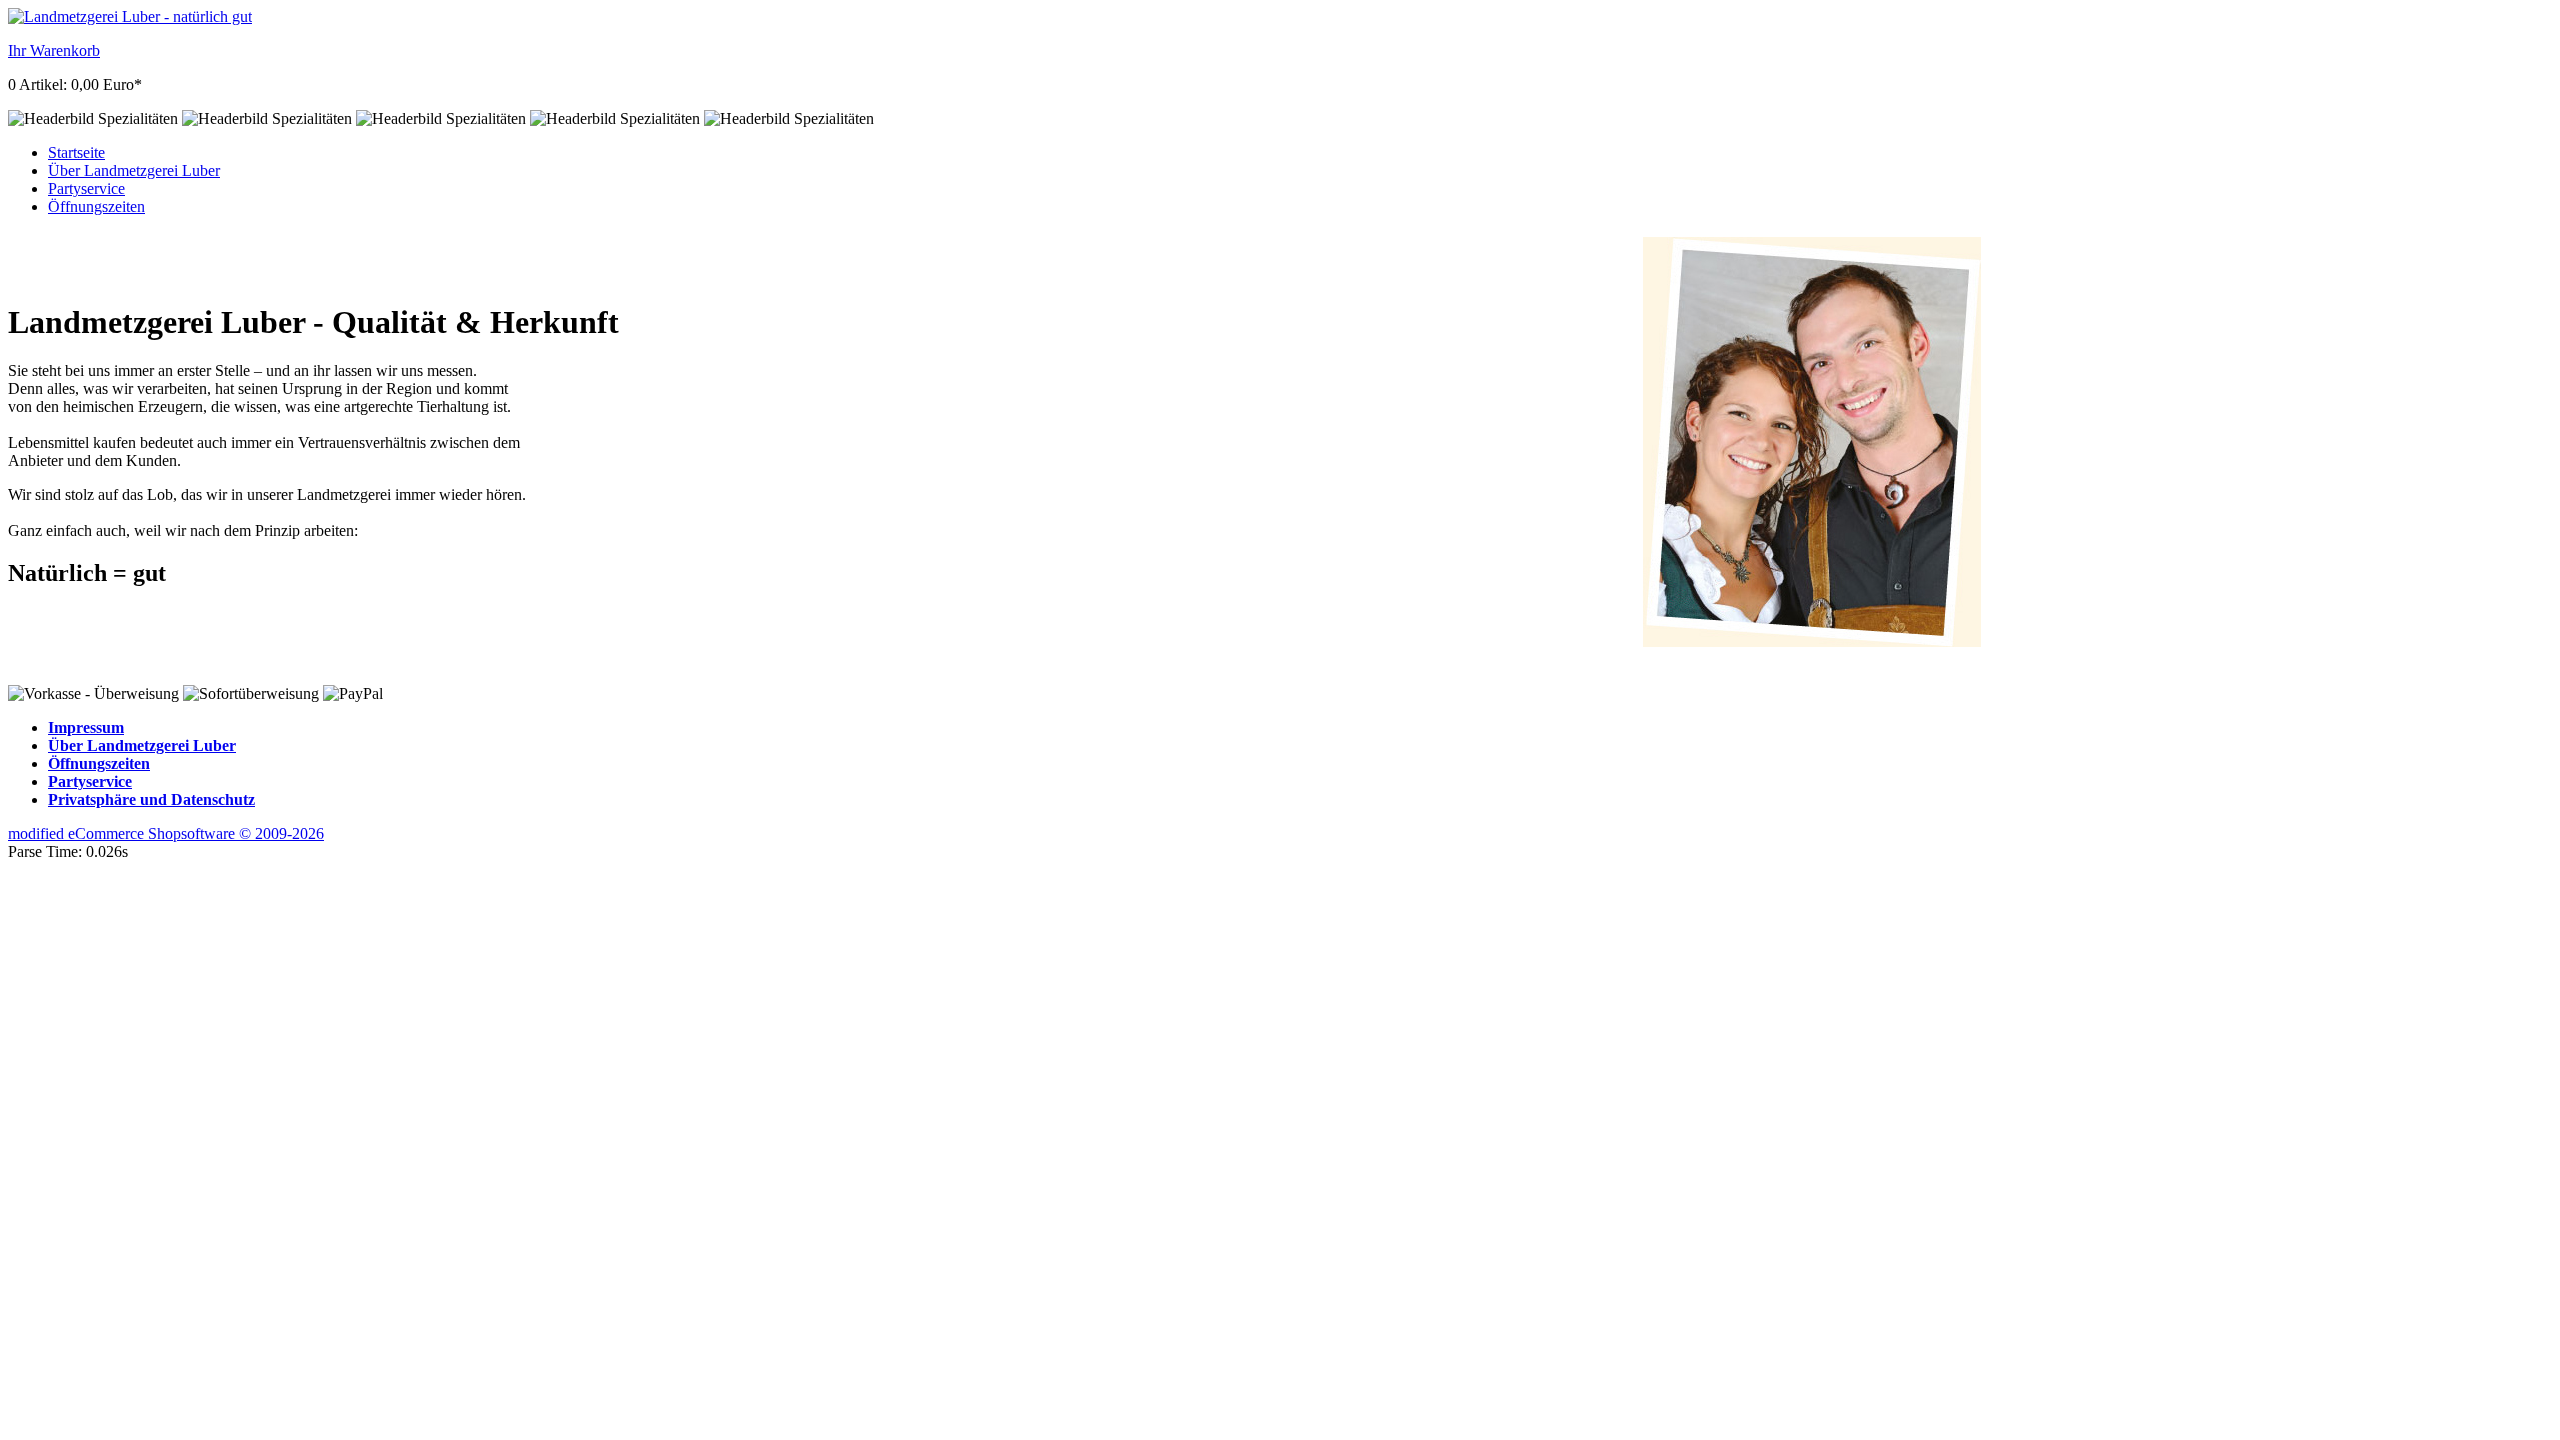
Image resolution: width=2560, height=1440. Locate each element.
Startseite (76, 152)
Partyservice (86, 188)
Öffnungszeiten (96, 206)
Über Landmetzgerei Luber (134, 170)
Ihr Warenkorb (54, 50)
